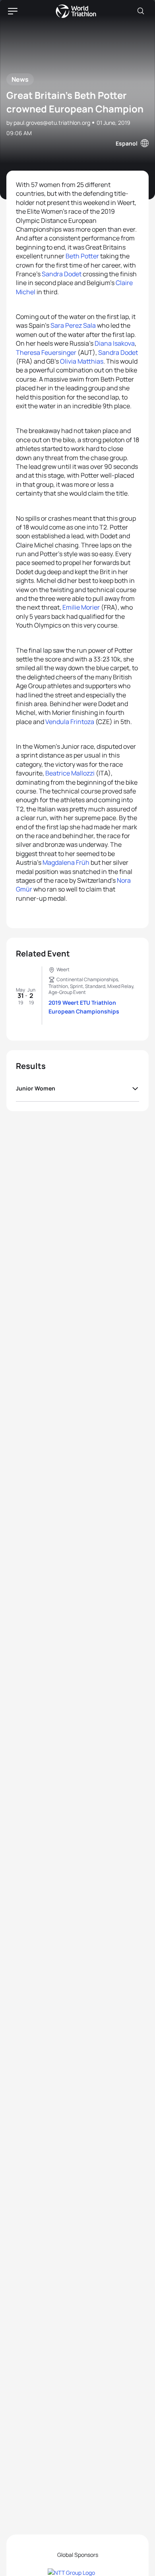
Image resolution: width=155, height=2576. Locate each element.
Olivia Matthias (82, 361)
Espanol (127, 143)
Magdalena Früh (66, 862)
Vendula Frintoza (70, 722)
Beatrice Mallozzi (70, 773)
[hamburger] (13, 11)
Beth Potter (82, 256)
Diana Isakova (115, 343)
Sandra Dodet (62, 274)
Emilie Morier (81, 607)
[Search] (141, 11)
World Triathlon (76, 11)
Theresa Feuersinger (46, 352)
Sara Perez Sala (73, 325)
